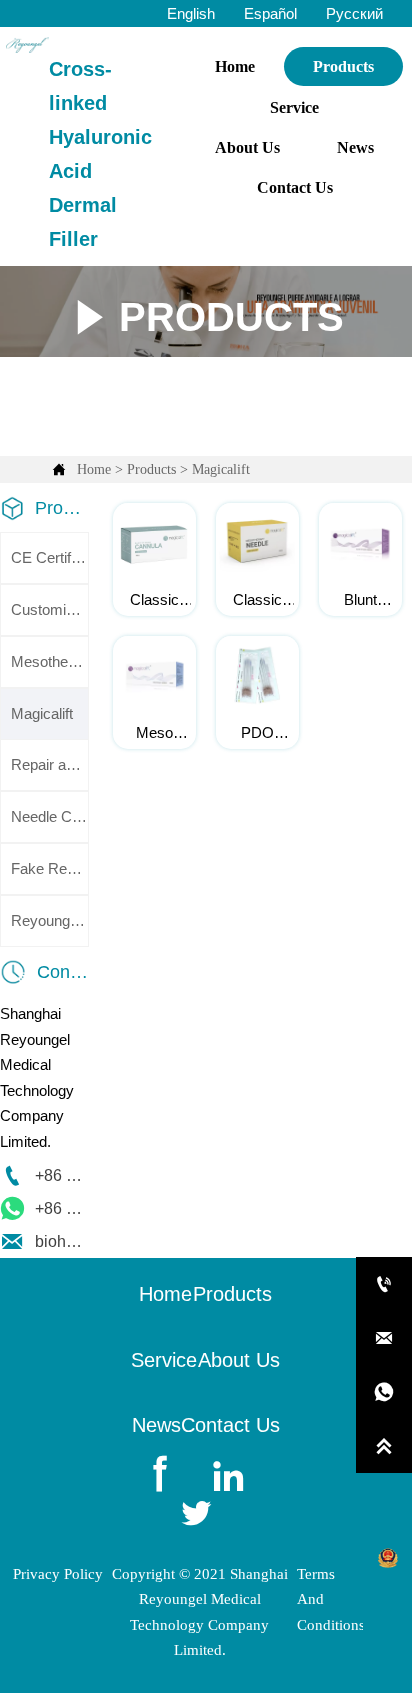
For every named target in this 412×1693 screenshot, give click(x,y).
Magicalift (221, 469)
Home (94, 469)
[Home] (28, 45)
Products (151, 469)
